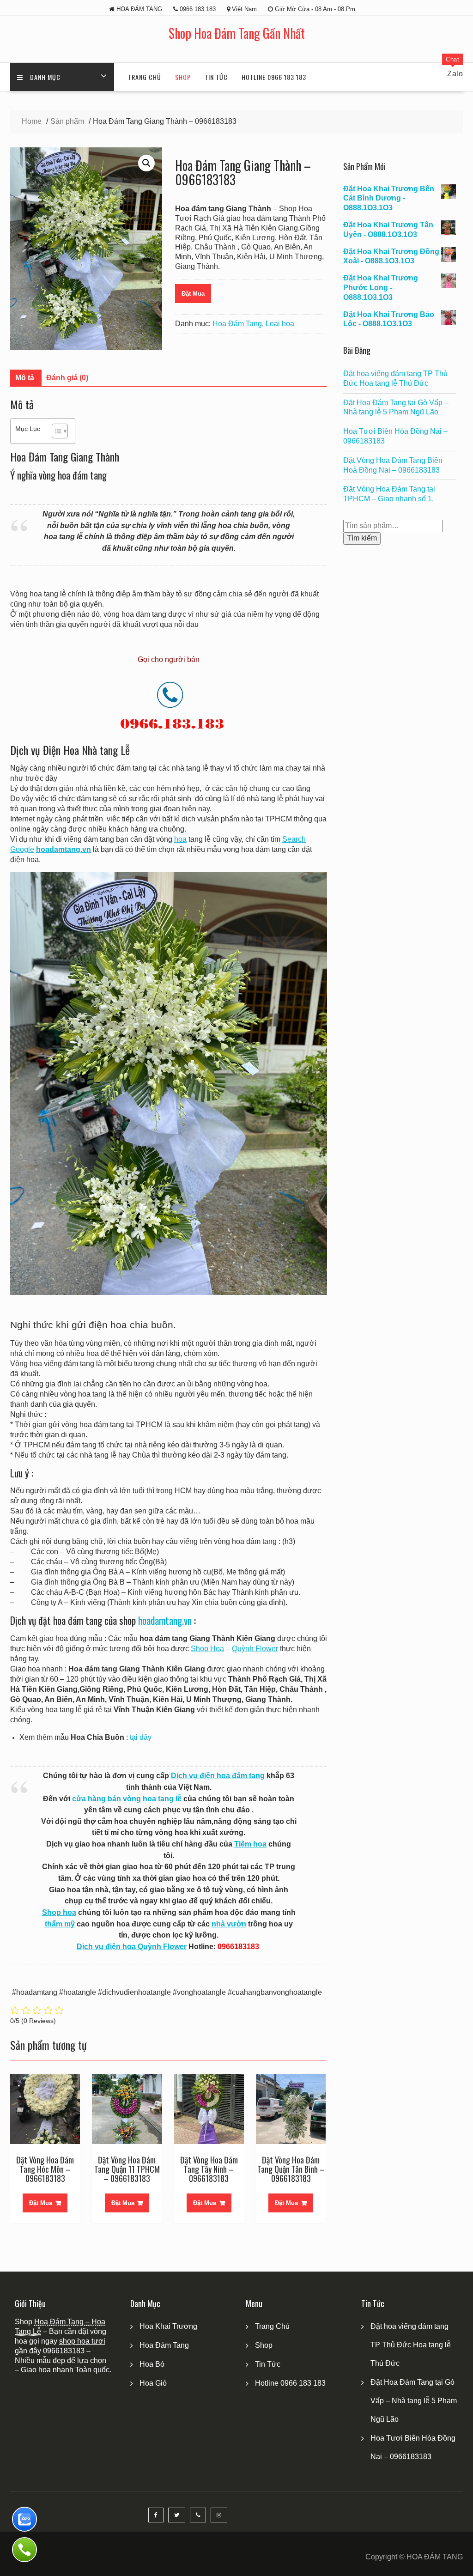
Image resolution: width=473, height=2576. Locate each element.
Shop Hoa (207, 1649)
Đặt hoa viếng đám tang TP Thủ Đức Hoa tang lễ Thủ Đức (411, 2345)
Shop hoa (59, 1912)
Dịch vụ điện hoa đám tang (218, 1776)
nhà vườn (229, 1924)
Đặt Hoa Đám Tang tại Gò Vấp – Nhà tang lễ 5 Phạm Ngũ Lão (414, 2401)
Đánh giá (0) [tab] (67, 378)
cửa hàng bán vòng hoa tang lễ (127, 1799)
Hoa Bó (152, 2364)
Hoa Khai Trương (168, 2326)
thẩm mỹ (60, 1924)
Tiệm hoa (250, 1844)
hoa (180, 839)
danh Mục (45, 77)
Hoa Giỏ (153, 2383)
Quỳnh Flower (255, 1649)
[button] (146, 163)
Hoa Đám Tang (237, 324)
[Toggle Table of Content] (55, 431)
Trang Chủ (145, 77)
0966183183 (64, 2351)
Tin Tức (216, 77)
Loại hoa (280, 324)
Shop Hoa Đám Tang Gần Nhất (237, 33)
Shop (183, 77)
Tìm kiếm (362, 538)
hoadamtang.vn (165, 1620)
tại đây (141, 1737)
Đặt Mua (193, 294)
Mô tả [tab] (25, 378)
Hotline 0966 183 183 (274, 77)
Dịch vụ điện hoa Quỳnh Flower (132, 1947)
